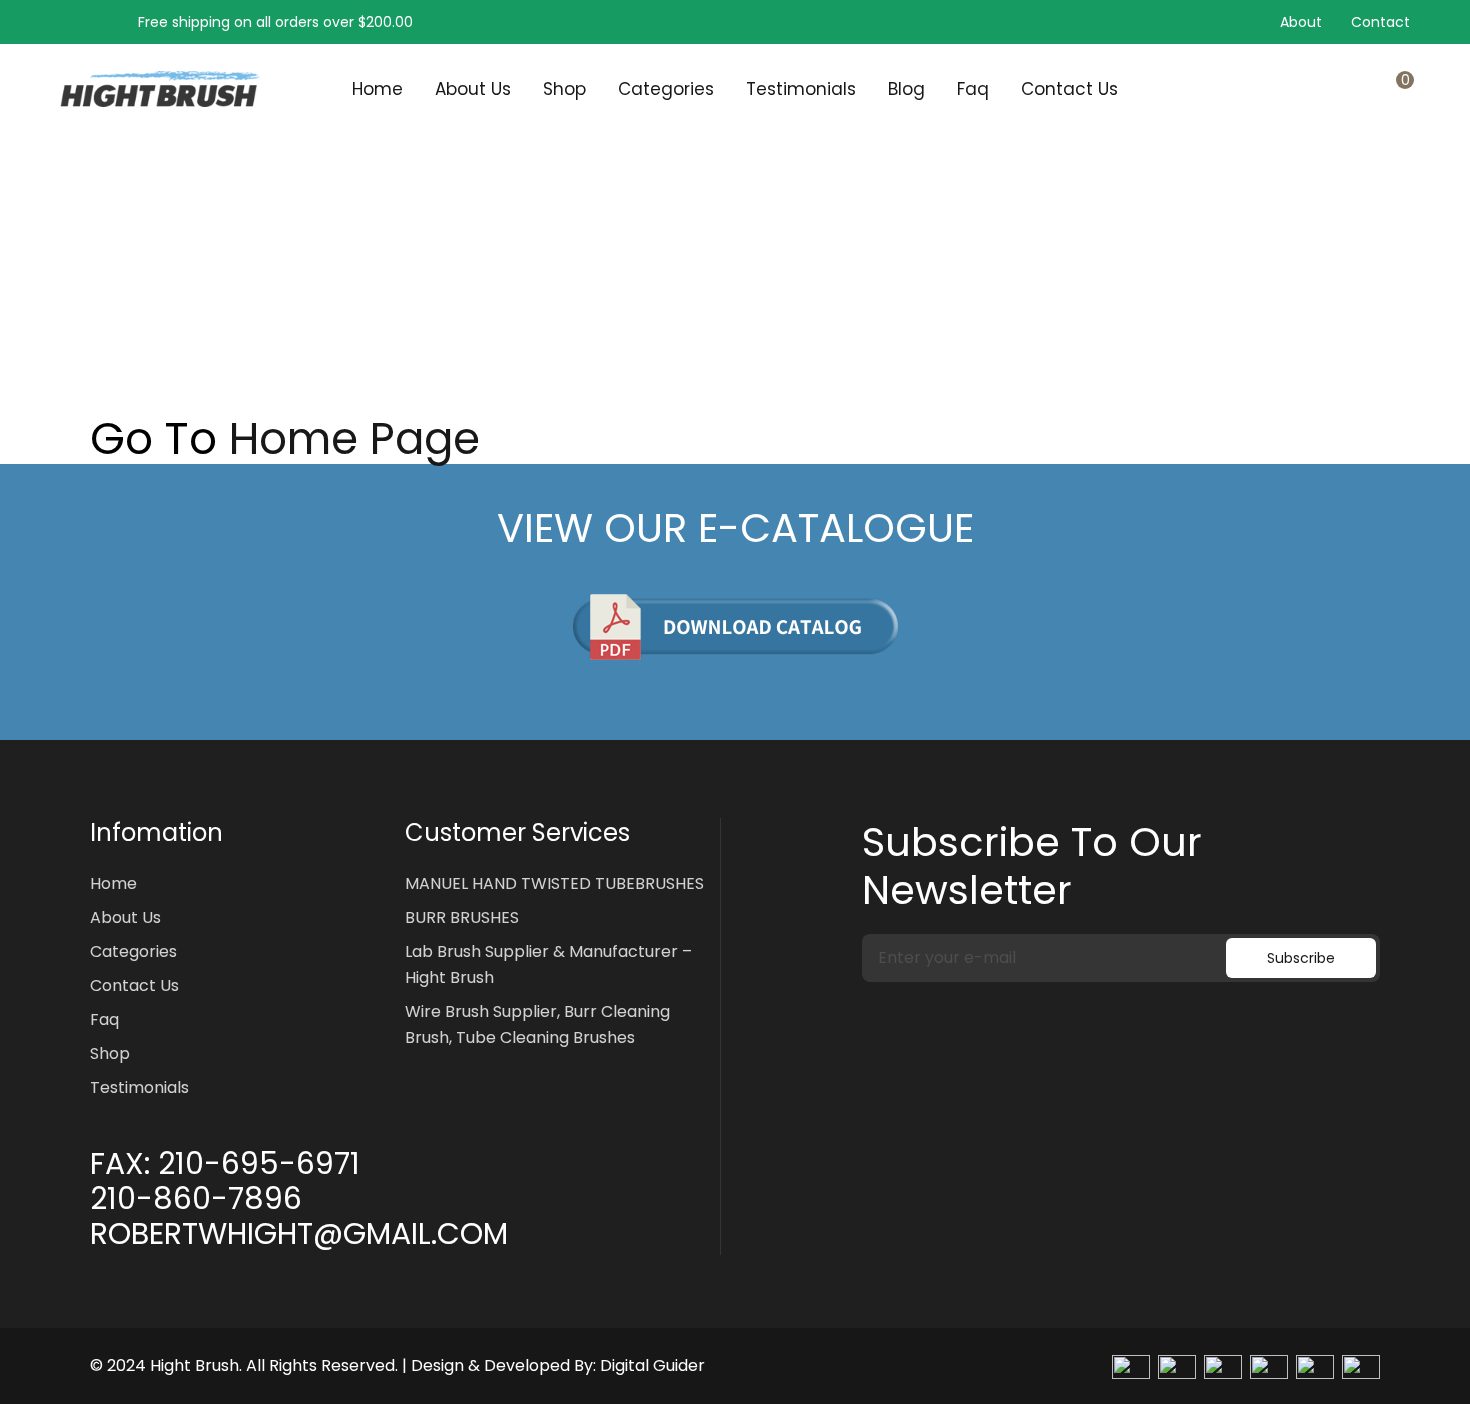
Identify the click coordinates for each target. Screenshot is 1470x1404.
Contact (1380, 22)
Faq (973, 89)
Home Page (354, 439)
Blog (906, 89)
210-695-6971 (259, 1164)
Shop (564, 89)
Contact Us (1069, 89)
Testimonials (801, 89)
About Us (473, 89)
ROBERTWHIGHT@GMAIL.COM (299, 1234)
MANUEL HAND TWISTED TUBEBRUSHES (554, 883)
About (1301, 22)
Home (377, 89)
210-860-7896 (196, 1199)
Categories (666, 89)
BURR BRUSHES (462, 917)
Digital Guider (652, 1365)
